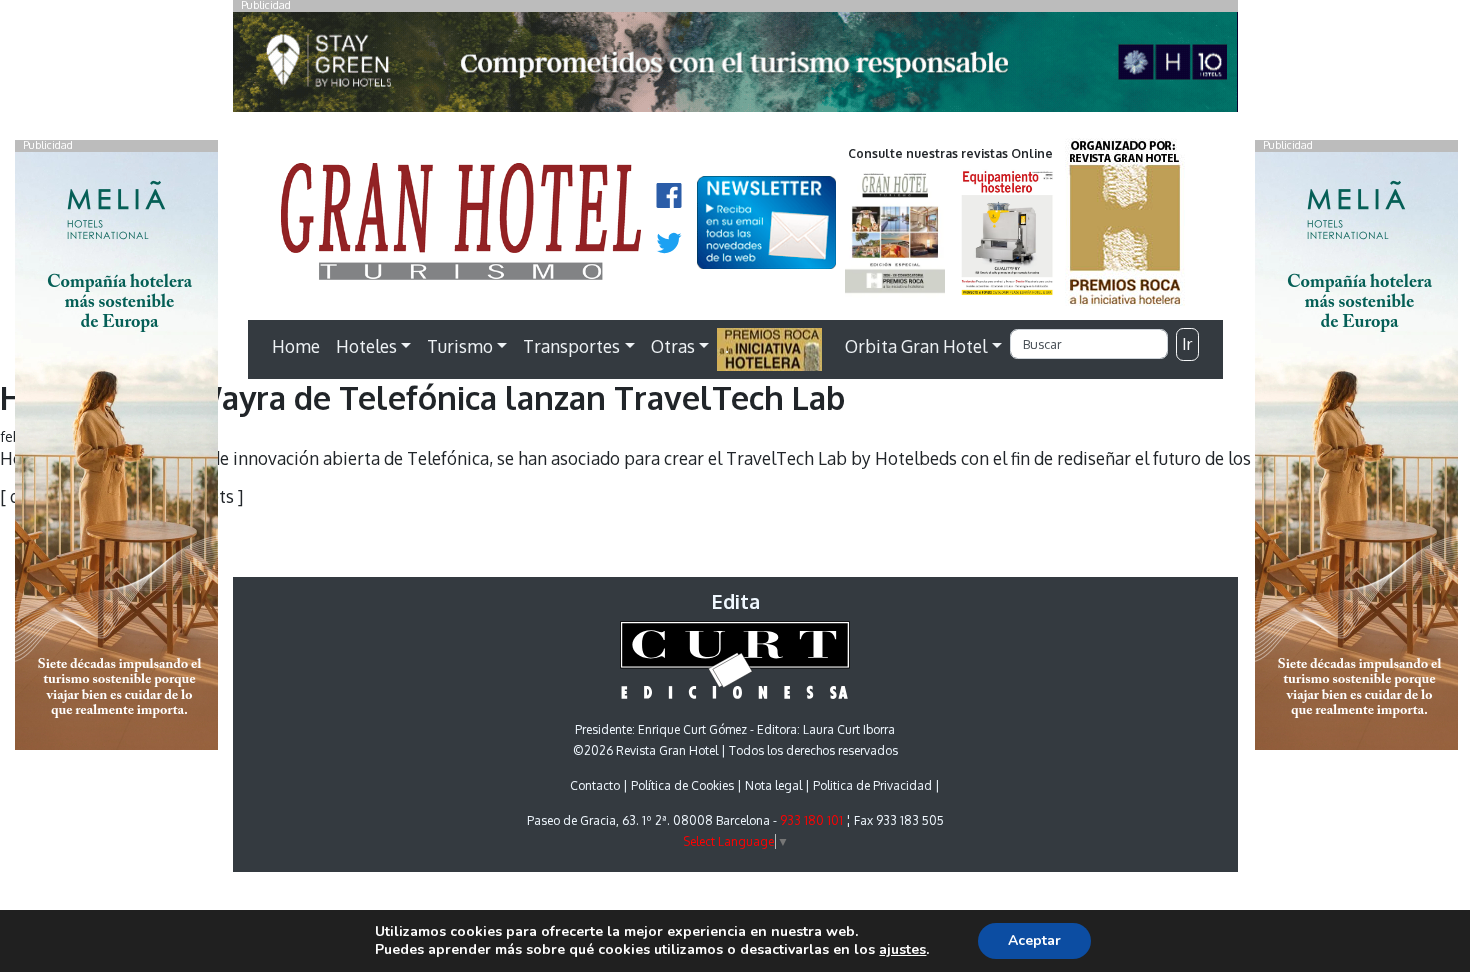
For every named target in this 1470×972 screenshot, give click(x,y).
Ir (1187, 344)
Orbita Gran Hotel (916, 346)
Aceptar (1034, 940)
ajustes (902, 950)
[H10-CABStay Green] (735, 67)
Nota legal (773, 785)
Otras (673, 346)
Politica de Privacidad (872, 785)
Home (296, 346)
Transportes (571, 346)
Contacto (595, 785)
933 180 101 (811, 820)
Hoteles (366, 346)
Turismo (460, 346)
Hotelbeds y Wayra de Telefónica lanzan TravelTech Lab (422, 397)
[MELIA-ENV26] (1356, 449)
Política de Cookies (682, 785)
